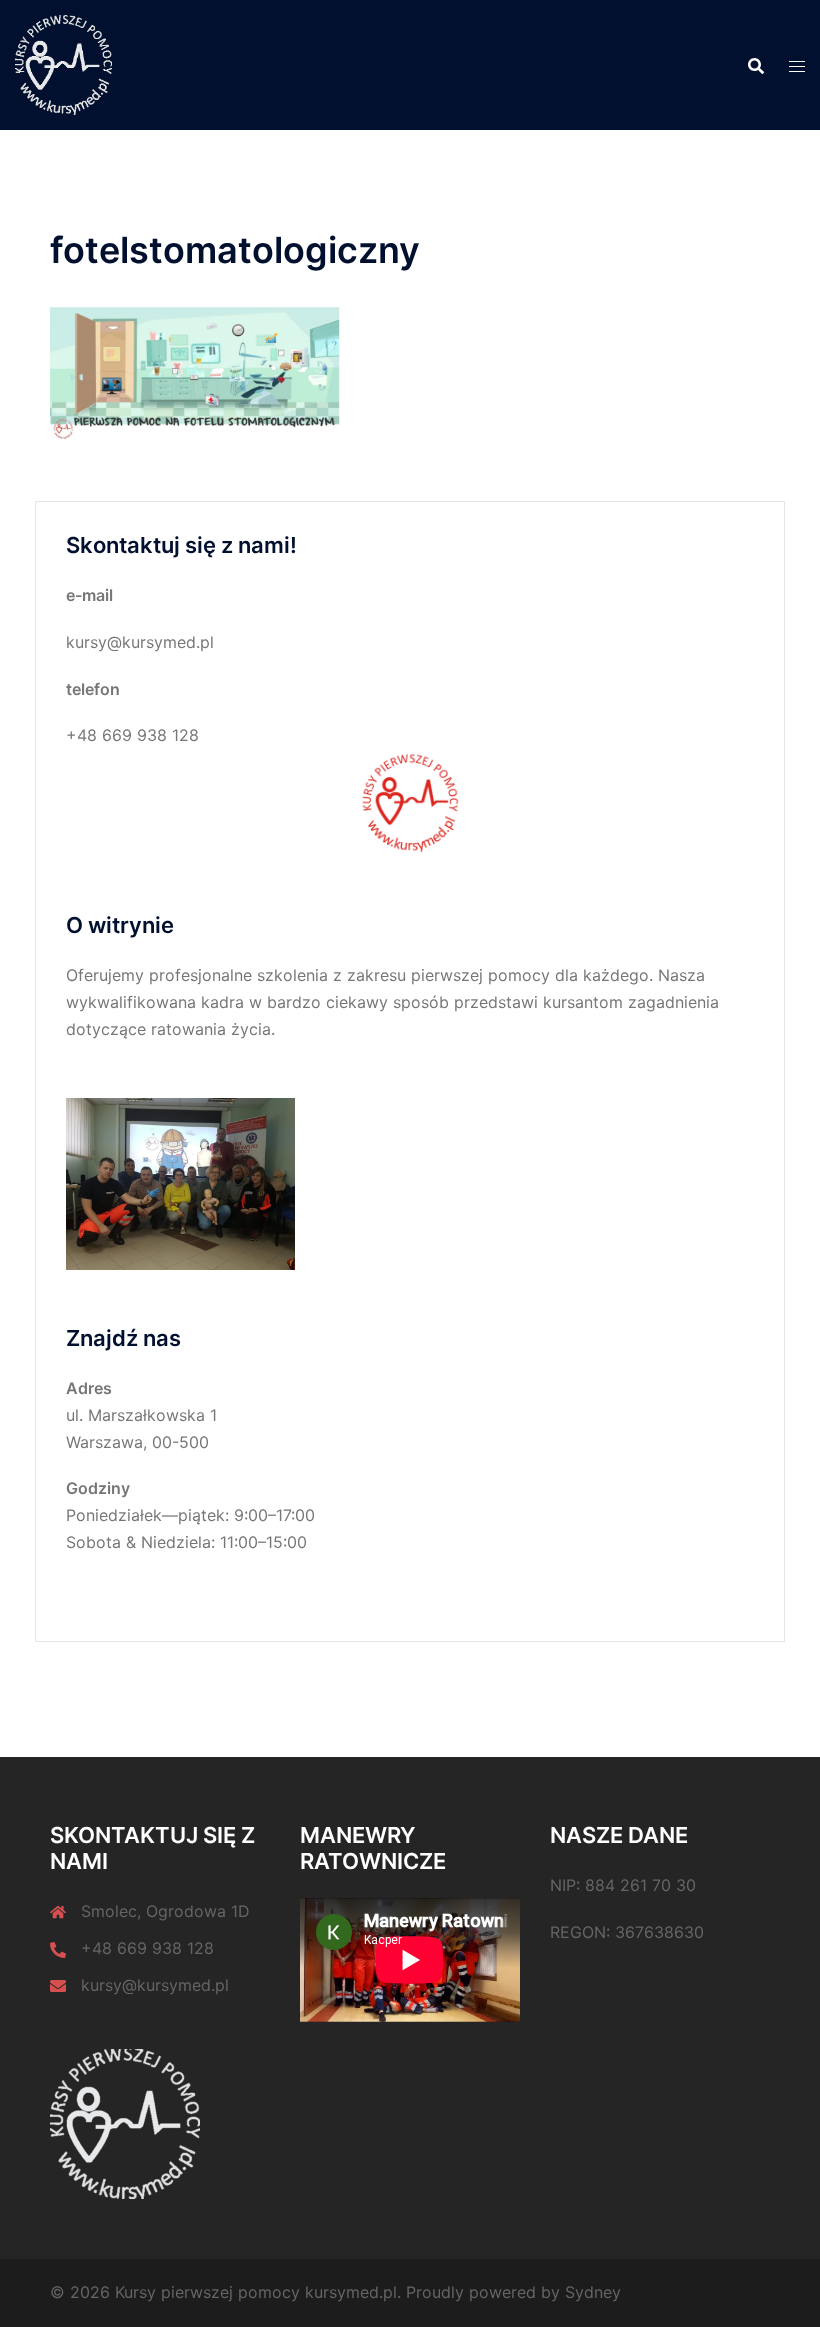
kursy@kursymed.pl (155, 1985)
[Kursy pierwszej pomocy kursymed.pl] (63, 63)
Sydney (593, 2292)
